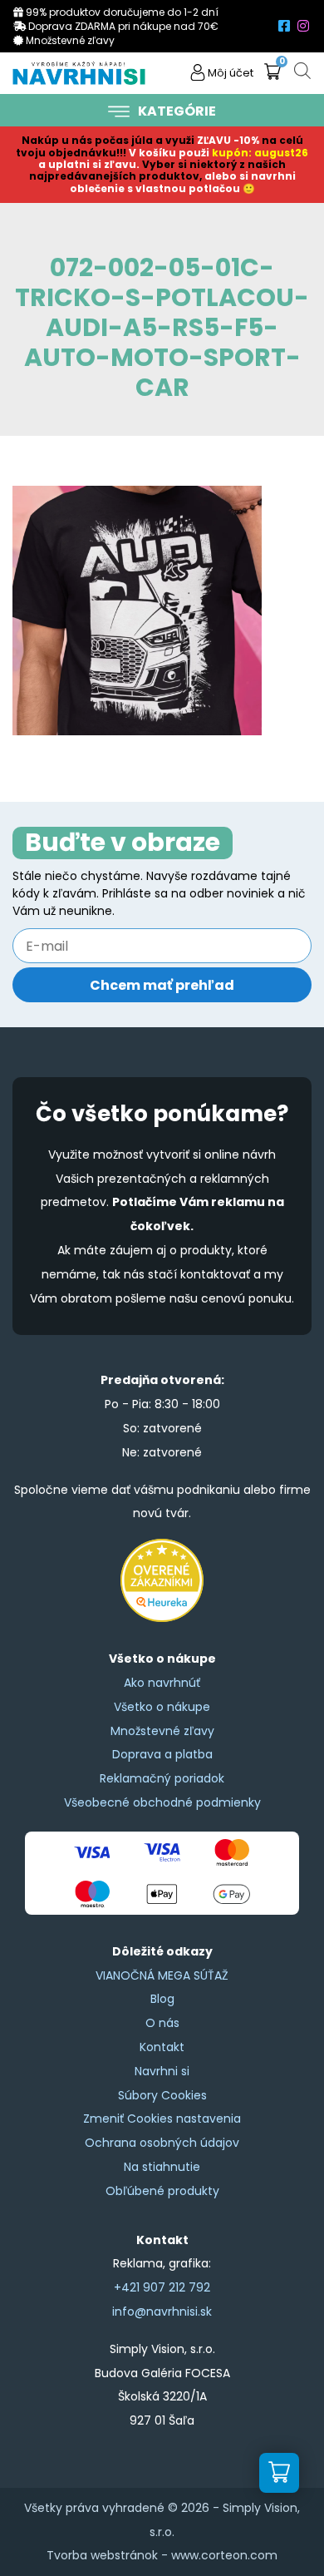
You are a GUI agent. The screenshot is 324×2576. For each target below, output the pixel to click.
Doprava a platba (162, 1754)
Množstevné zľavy (162, 1731)
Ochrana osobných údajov (162, 2143)
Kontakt (162, 2047)
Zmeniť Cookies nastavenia (162, 2119)
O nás (162, 2023)
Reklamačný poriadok (162, 1778)
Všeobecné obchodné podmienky (162, 1802)
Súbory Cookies (162, 2095)
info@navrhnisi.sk (162, 2311)
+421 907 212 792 (162, 2287)
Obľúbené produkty (162, 2191)
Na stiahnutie (162, 2167)
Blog (162, 1999)
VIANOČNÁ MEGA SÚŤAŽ (162, 1975)
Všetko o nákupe (162, 1707)
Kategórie (177, 111)
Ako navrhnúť (162, 1683)
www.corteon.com (224, 2555)
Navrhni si (162, 2071)
